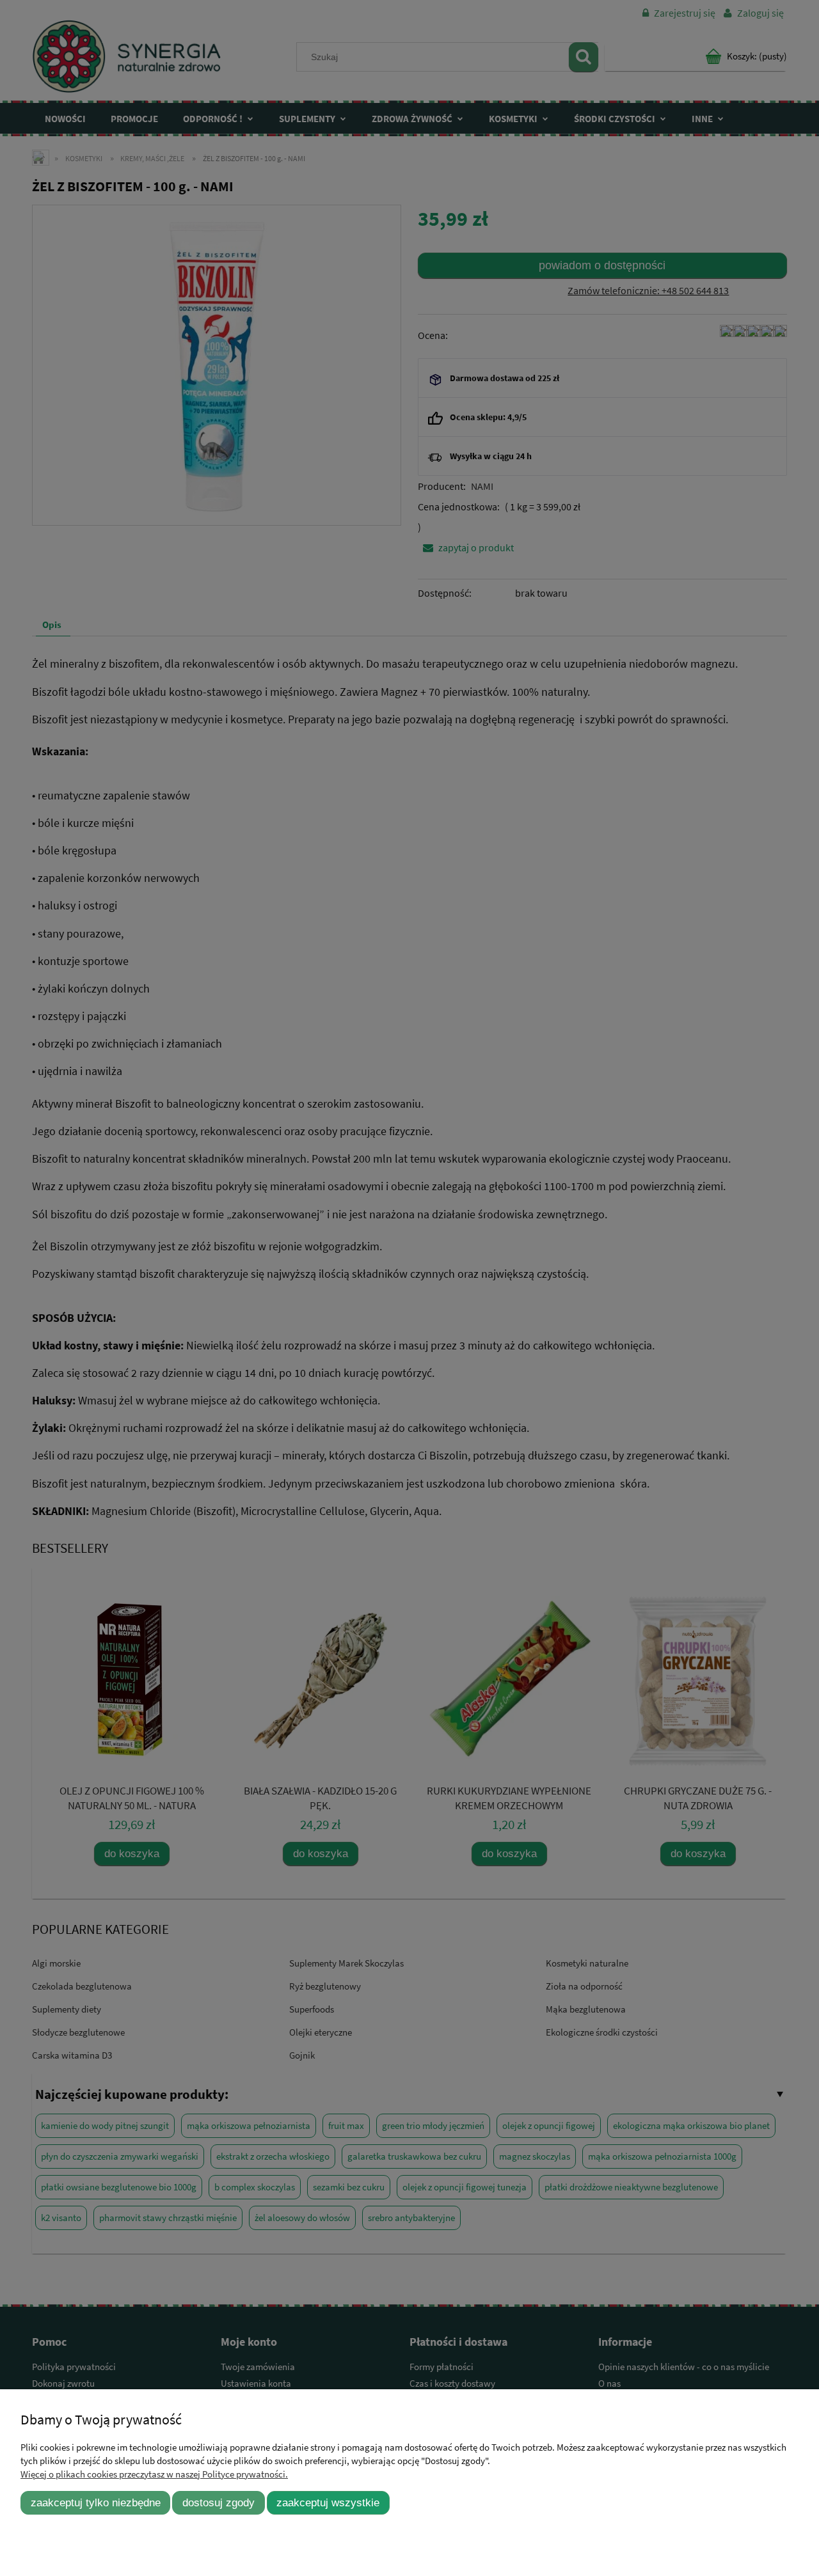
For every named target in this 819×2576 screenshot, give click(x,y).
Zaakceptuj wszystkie (328, 2502)
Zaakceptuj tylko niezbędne (96, 2502)
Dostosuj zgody (219, 2502)
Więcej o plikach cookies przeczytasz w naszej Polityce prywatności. (154, 2474)
